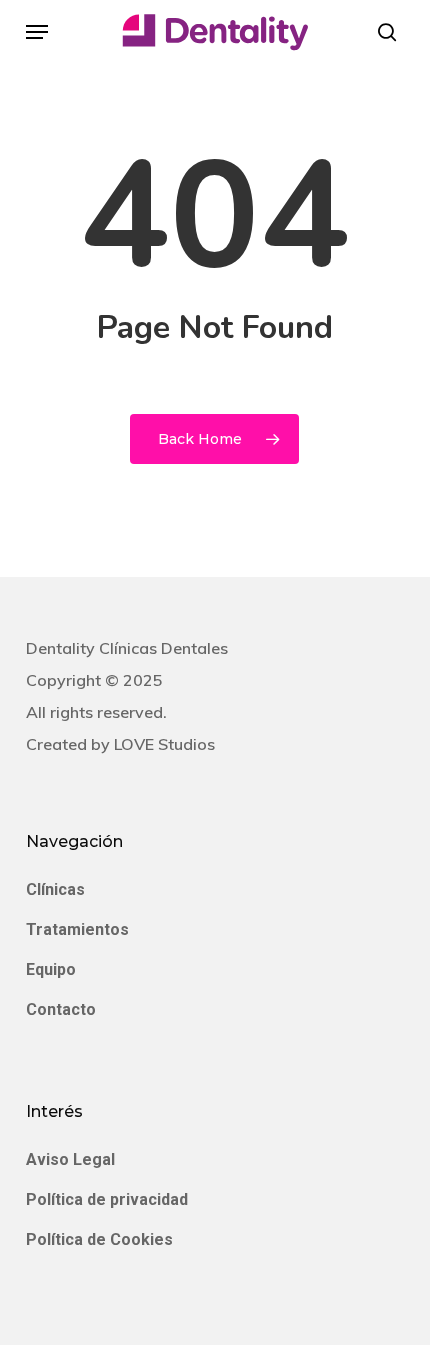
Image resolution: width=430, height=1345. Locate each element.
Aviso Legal (70, 1159)
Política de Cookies (99, 1239)
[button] (37, 32)
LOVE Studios (164, 744)
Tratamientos (77, 929)
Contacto (61, 1009)
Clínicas (55, 889)
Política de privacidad (107, 1199)
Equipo (51, 969)
